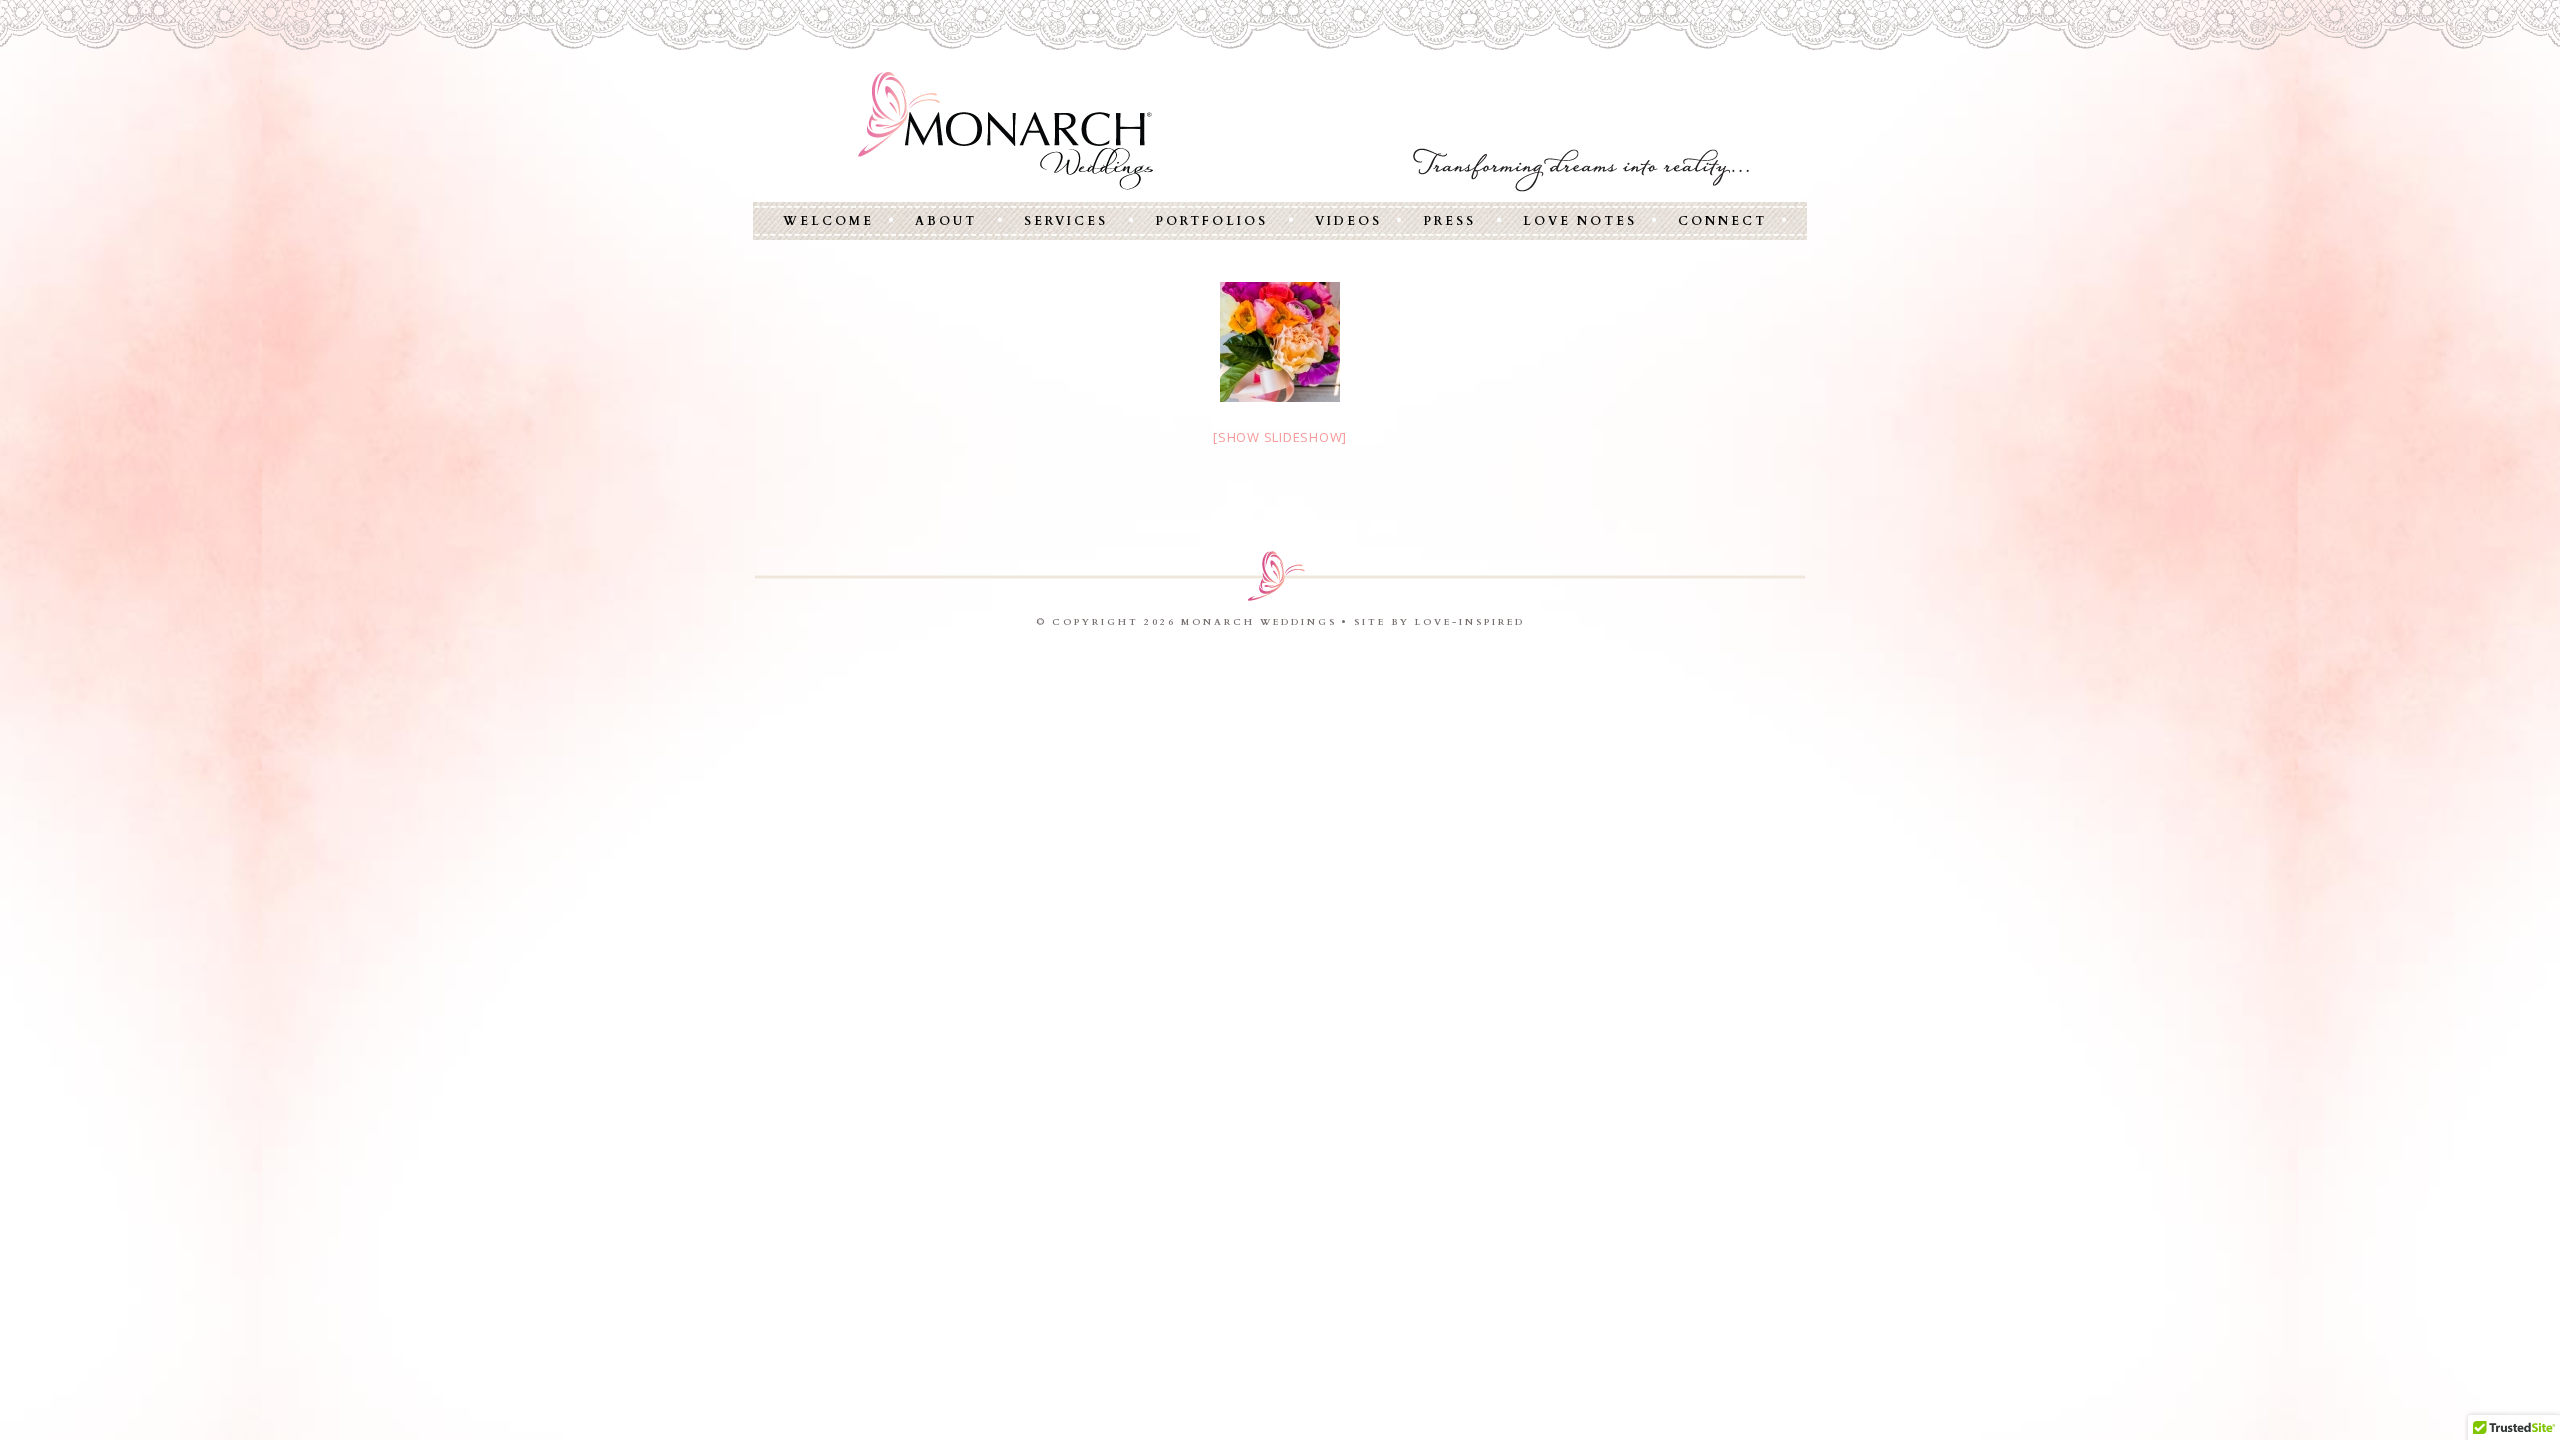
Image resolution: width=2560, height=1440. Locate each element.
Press (1449, 221)
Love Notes (1580, 221)
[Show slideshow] (1280, 437)
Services (1066, 221)
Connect (1722, 221)
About (946, 221)
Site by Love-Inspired (1439, 622)
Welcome (828, 221)
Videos (1348, 221)
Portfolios (1211, 221)
